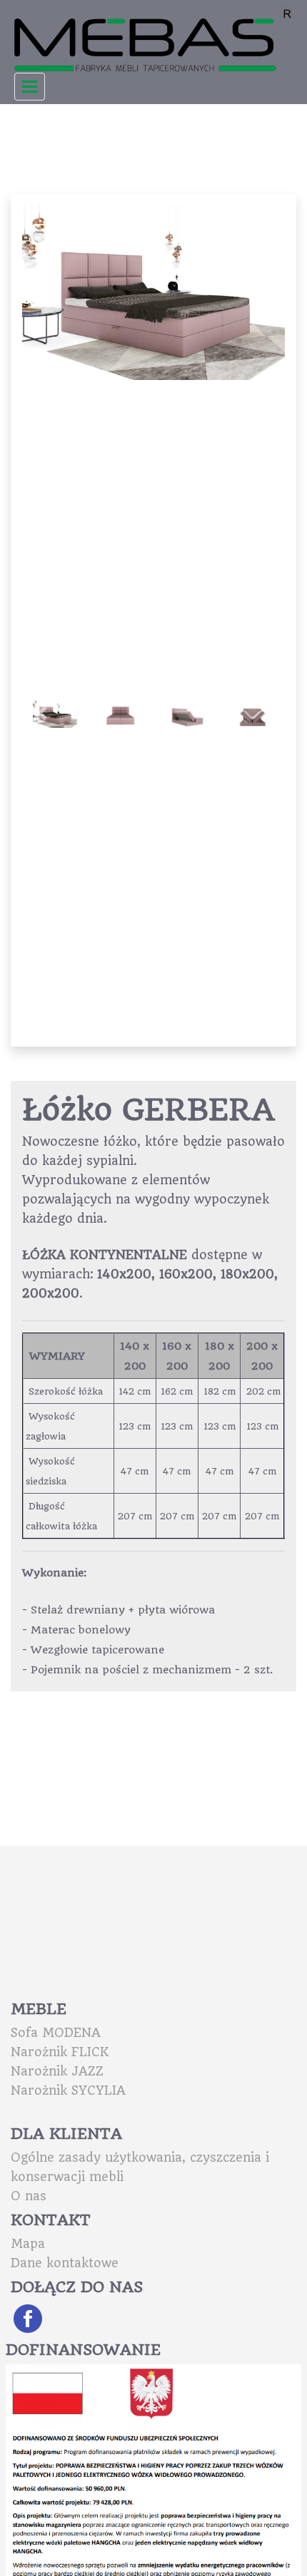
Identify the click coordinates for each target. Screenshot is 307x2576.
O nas (29, 2196)
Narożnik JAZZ (57, 2071)
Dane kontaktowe (65, 2263)
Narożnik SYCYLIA (68, 2090)
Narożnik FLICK (60, 2052)
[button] (265, 293)
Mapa (28, 2244)
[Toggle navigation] (30, 87)
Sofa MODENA (56, 2033)
